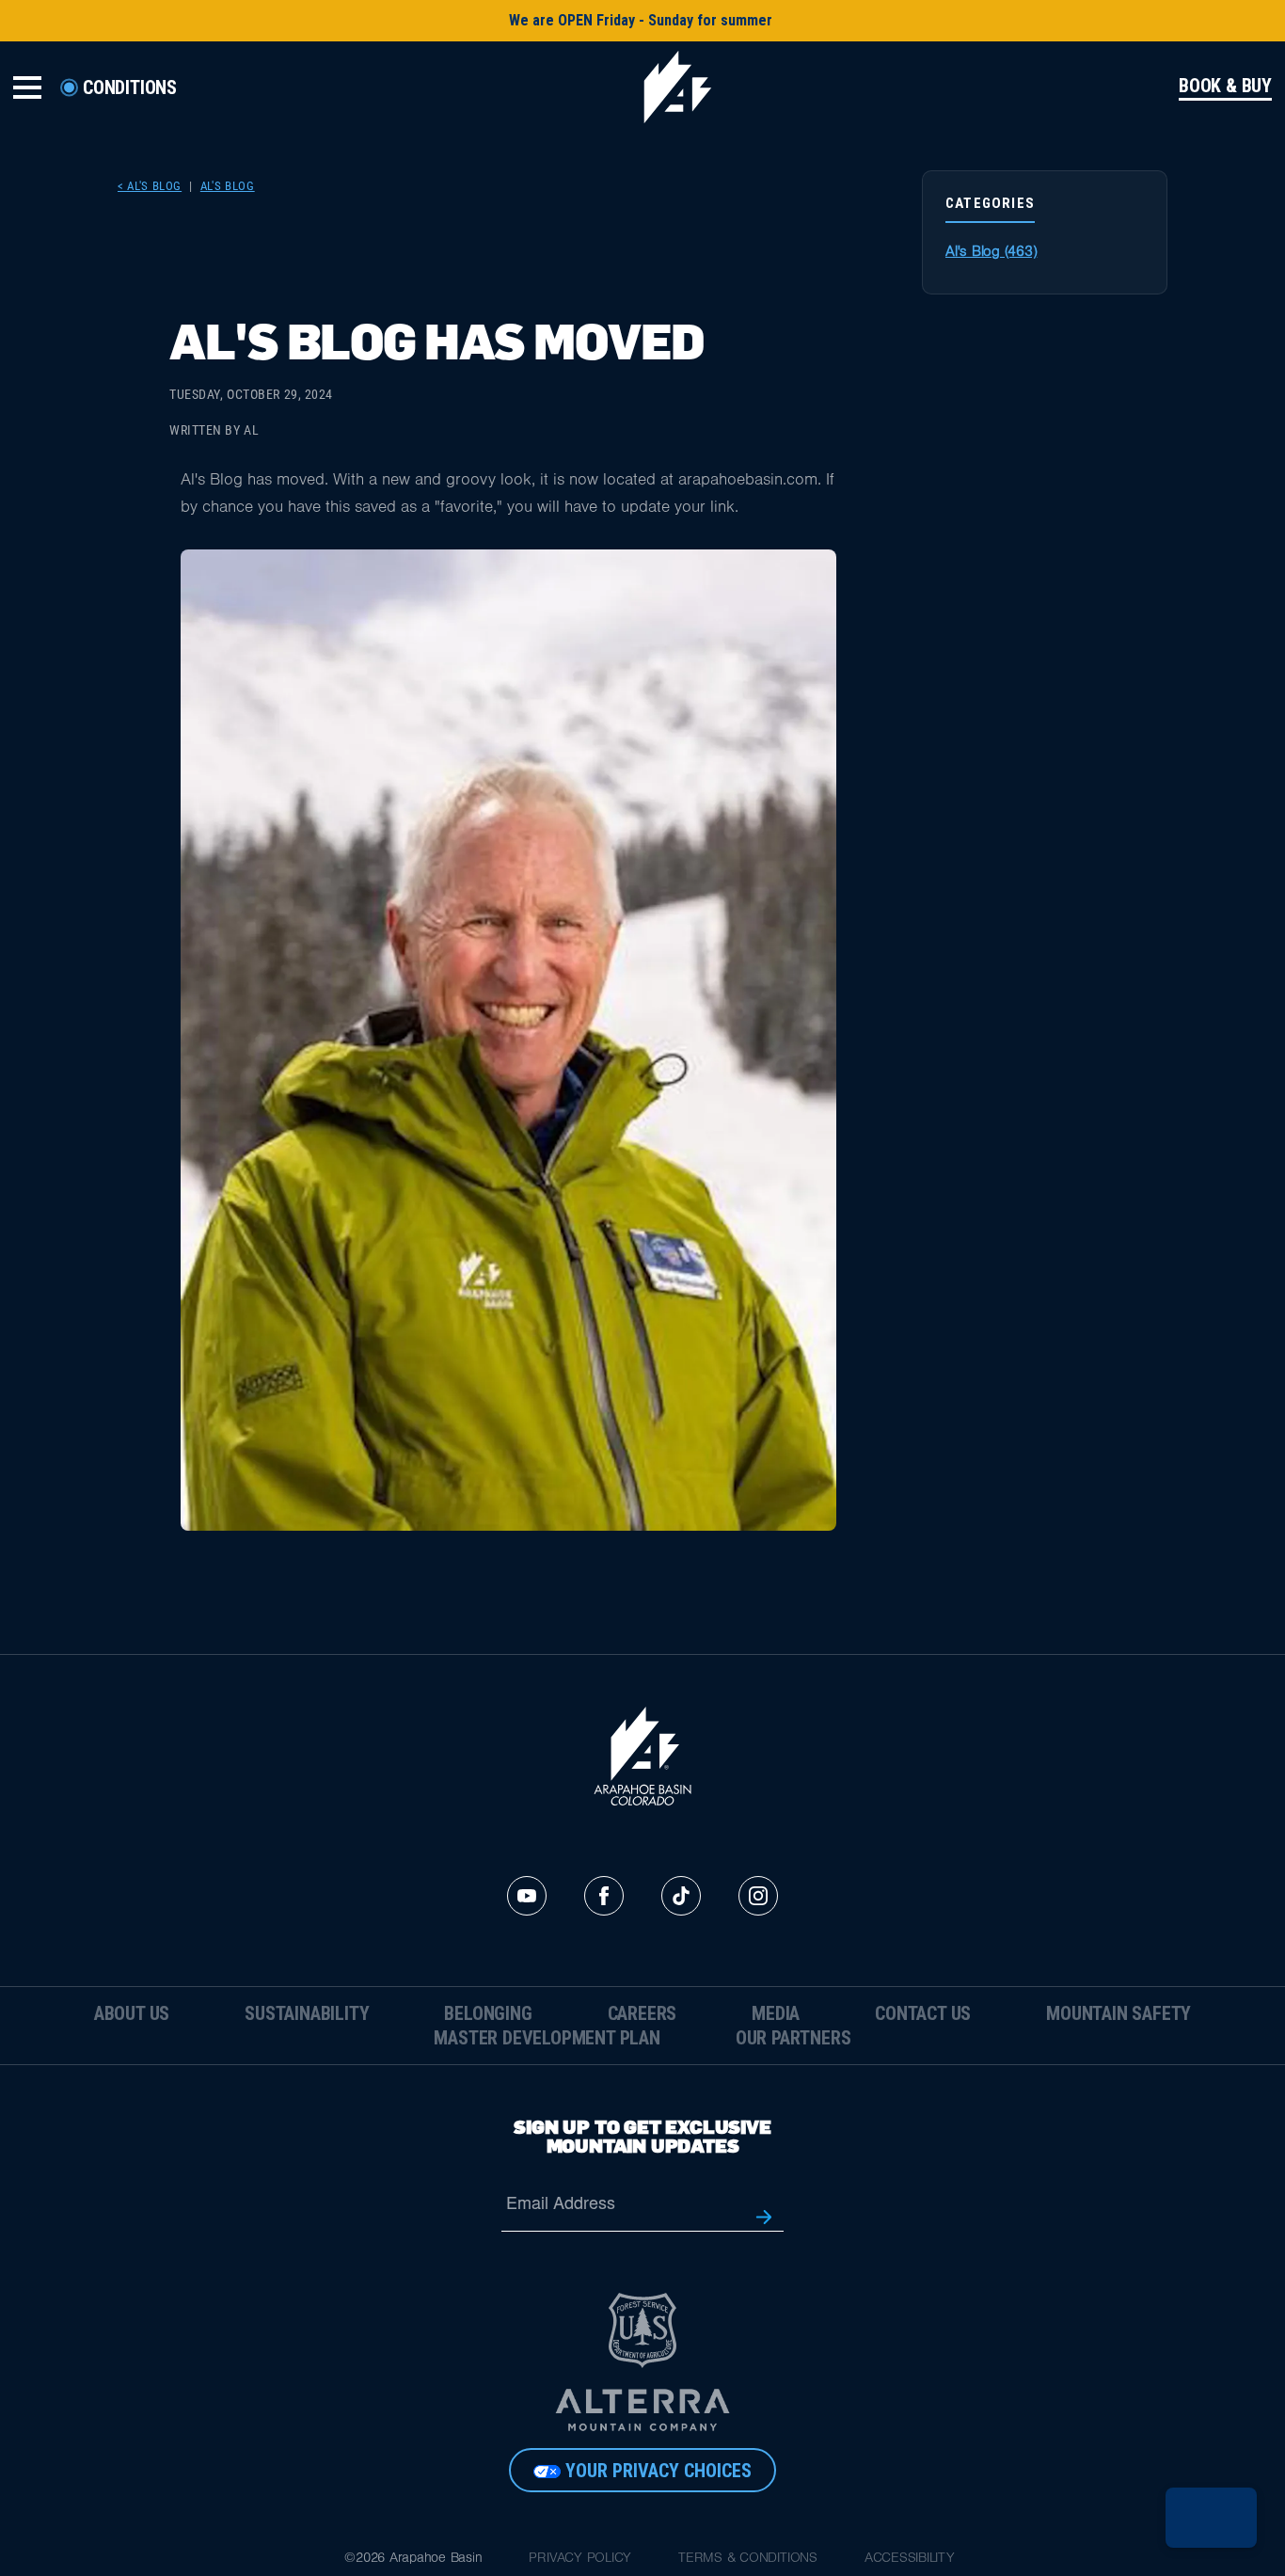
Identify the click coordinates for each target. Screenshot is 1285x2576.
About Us (132, 2013)
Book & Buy (1225, 87)
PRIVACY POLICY (580, 2560)
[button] (1211, 2518)
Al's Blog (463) (991, 253)
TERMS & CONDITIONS (748, 2560)
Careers (642, 2013)
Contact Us (923, 2013)
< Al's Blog (150, 186)
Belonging (488, 2013)
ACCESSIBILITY (910, 2560)
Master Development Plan (547, 2038)
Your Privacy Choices (658, 2471)
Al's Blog (228, 186)
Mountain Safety (1118, 2013)
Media (776, 2013)
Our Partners (793, 2038)
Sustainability (307, 2013)
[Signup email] (764, 2215)
